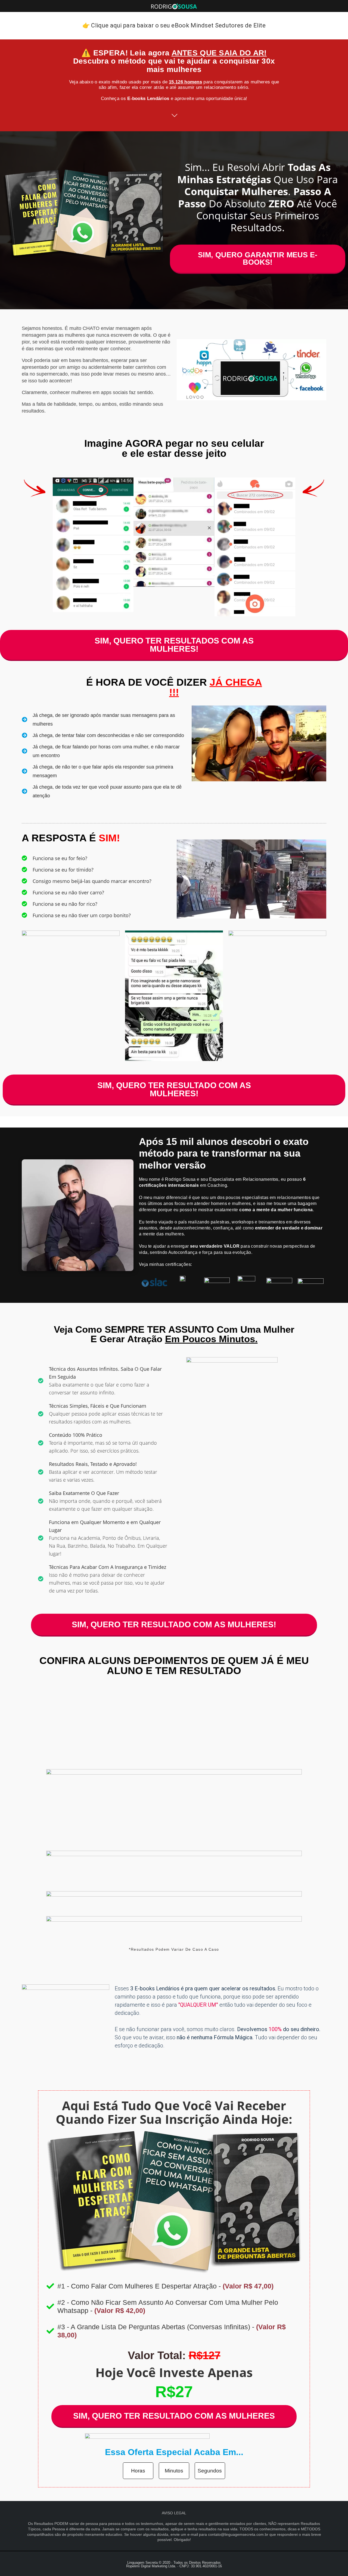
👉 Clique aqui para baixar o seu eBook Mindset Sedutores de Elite (174, 25)
